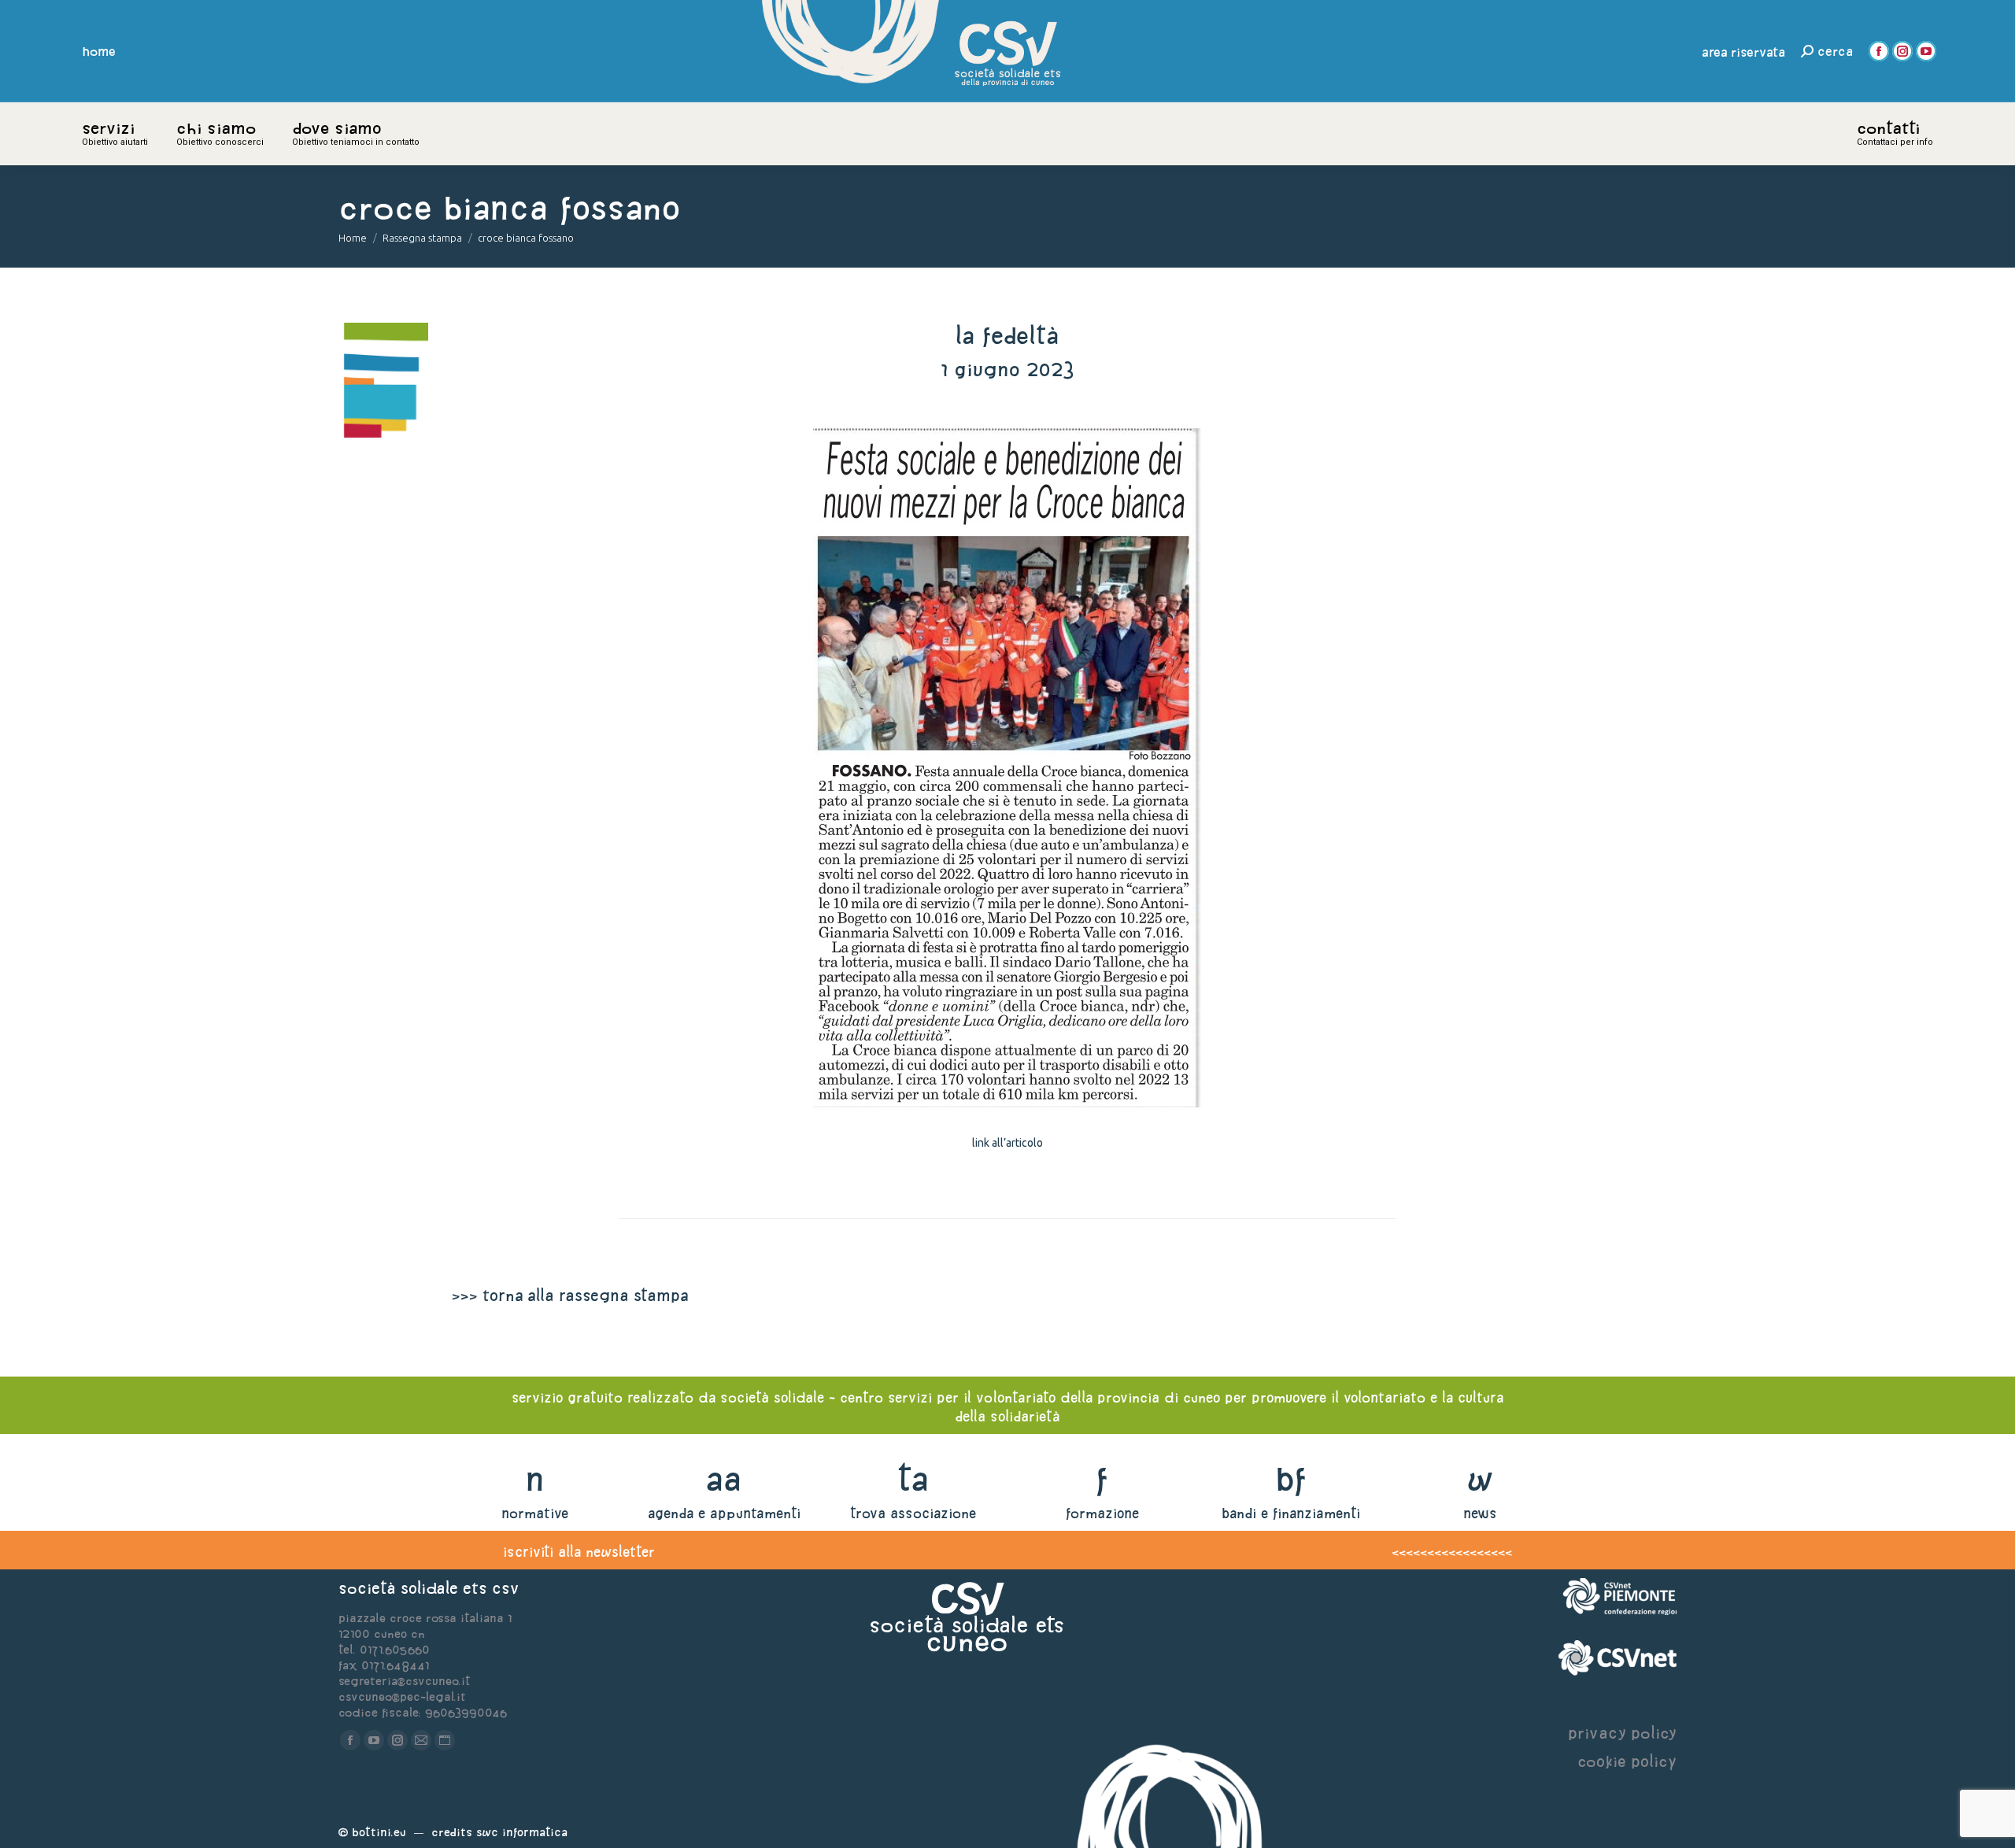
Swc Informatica (522, 1832)
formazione (1102, 1513)
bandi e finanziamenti (1291, 1513)
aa (724, 1478)
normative (535, 1513)
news (1480, 1513)
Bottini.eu (379, 1832)
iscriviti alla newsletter (579, 1552)
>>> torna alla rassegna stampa (570, 1295)
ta (913, 1478)
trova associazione (913, 1513)
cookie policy (1627, 1761)
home (99, 51)
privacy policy (1622, 1733)
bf (1291, 1478)
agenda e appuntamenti (724, 1513)
